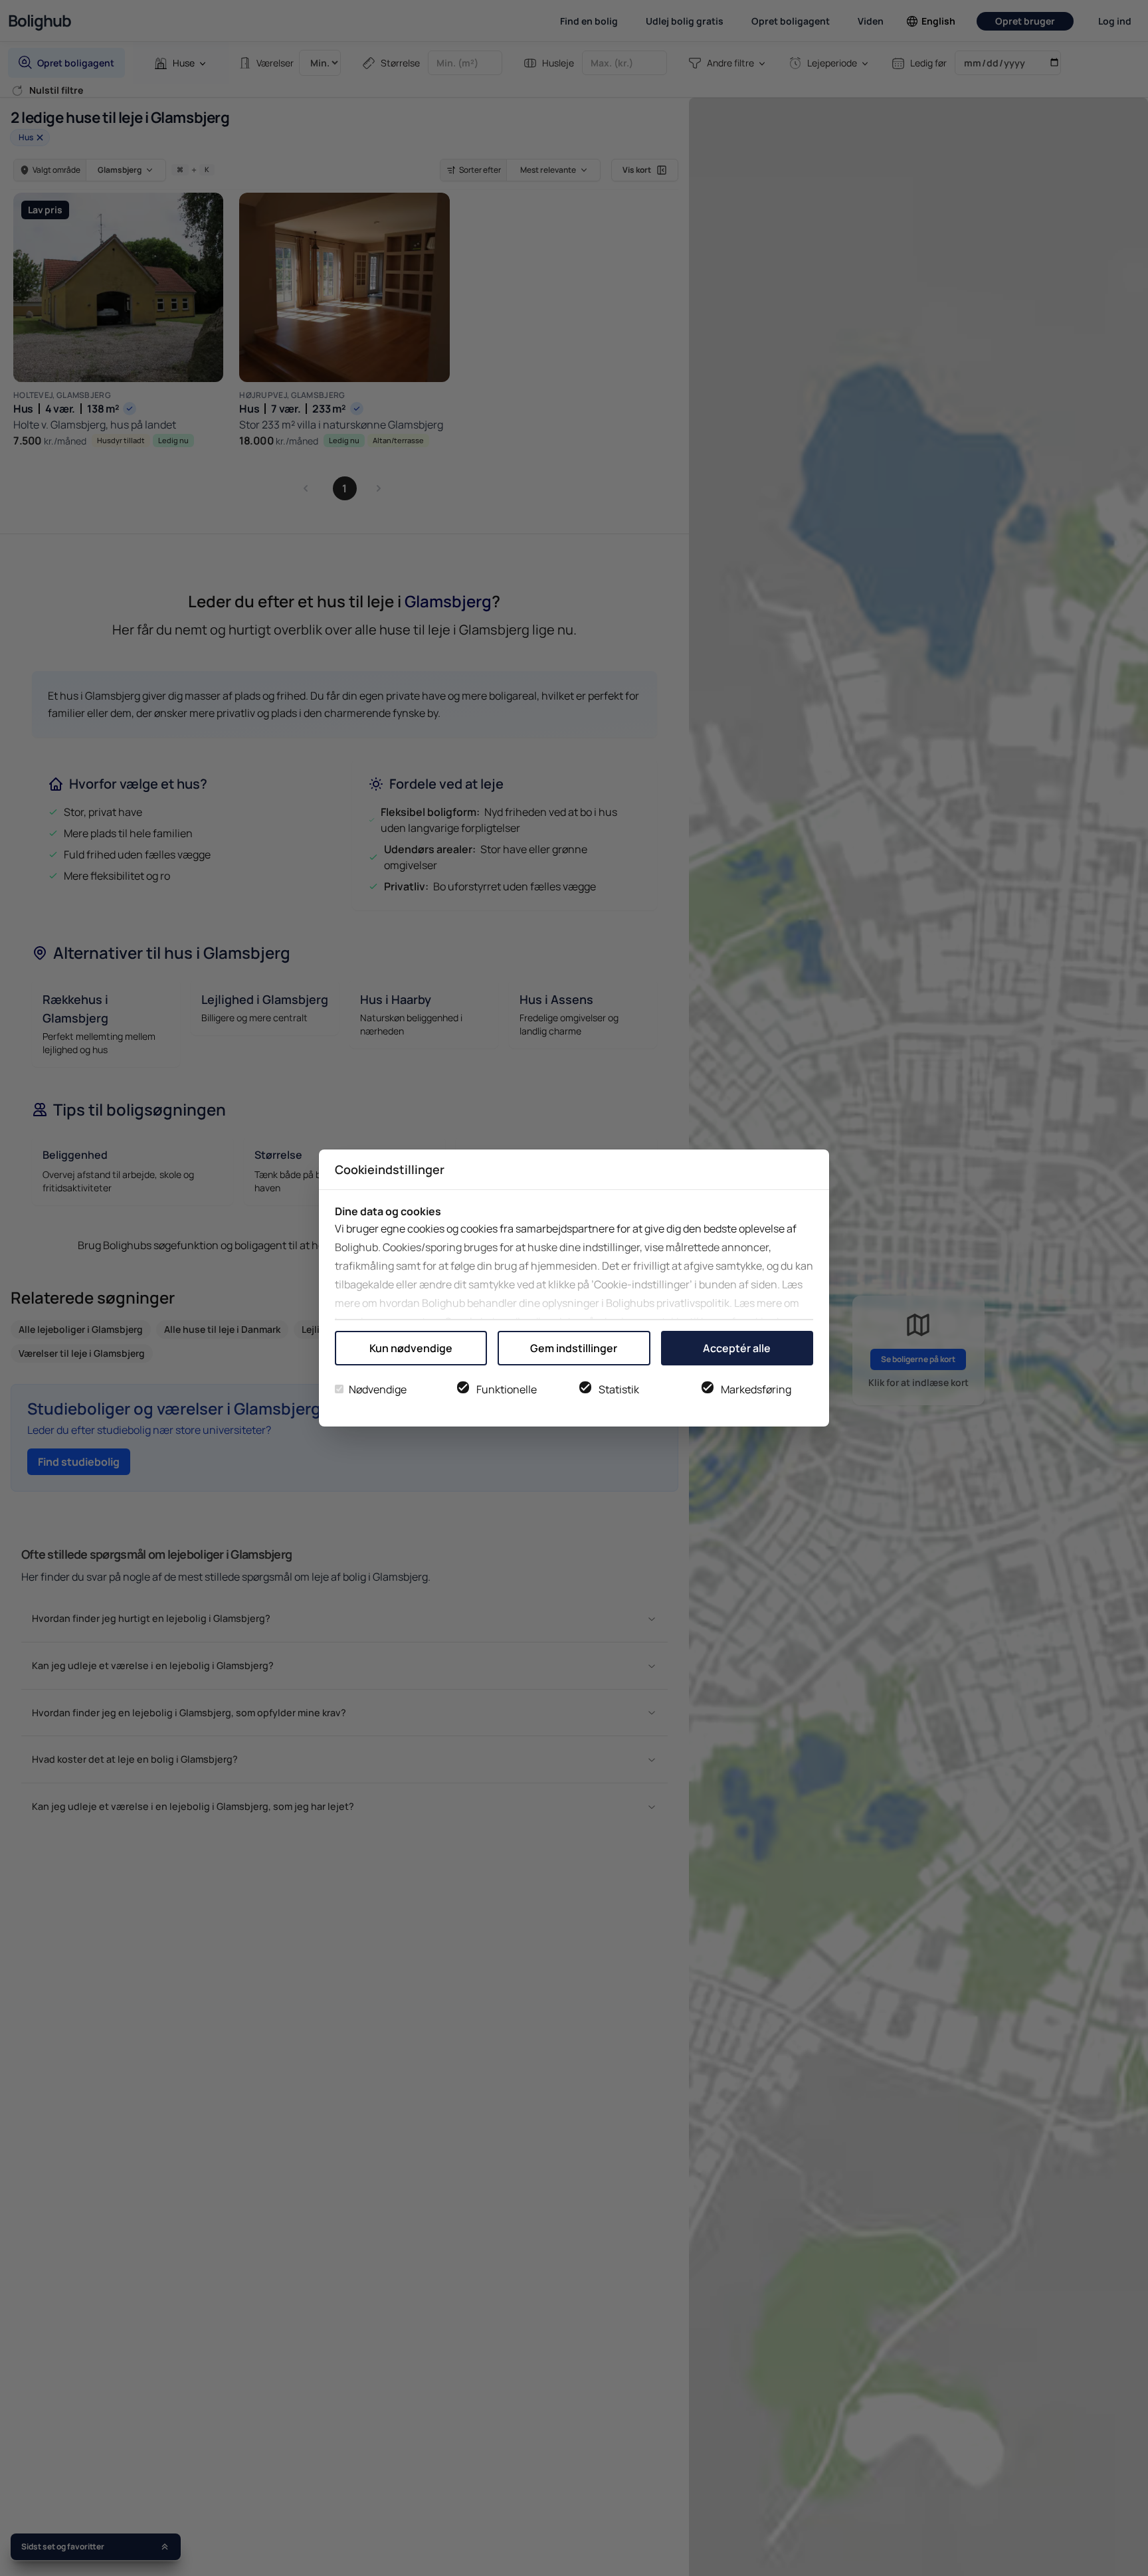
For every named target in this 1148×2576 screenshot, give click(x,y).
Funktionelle (507, 1389)
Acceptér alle (737, 1348)
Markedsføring (756, 1389)
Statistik (619, 1389)
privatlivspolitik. (694, 1303)
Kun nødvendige (411, 1348)
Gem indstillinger (574, 1348)
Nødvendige (378, 1389)
